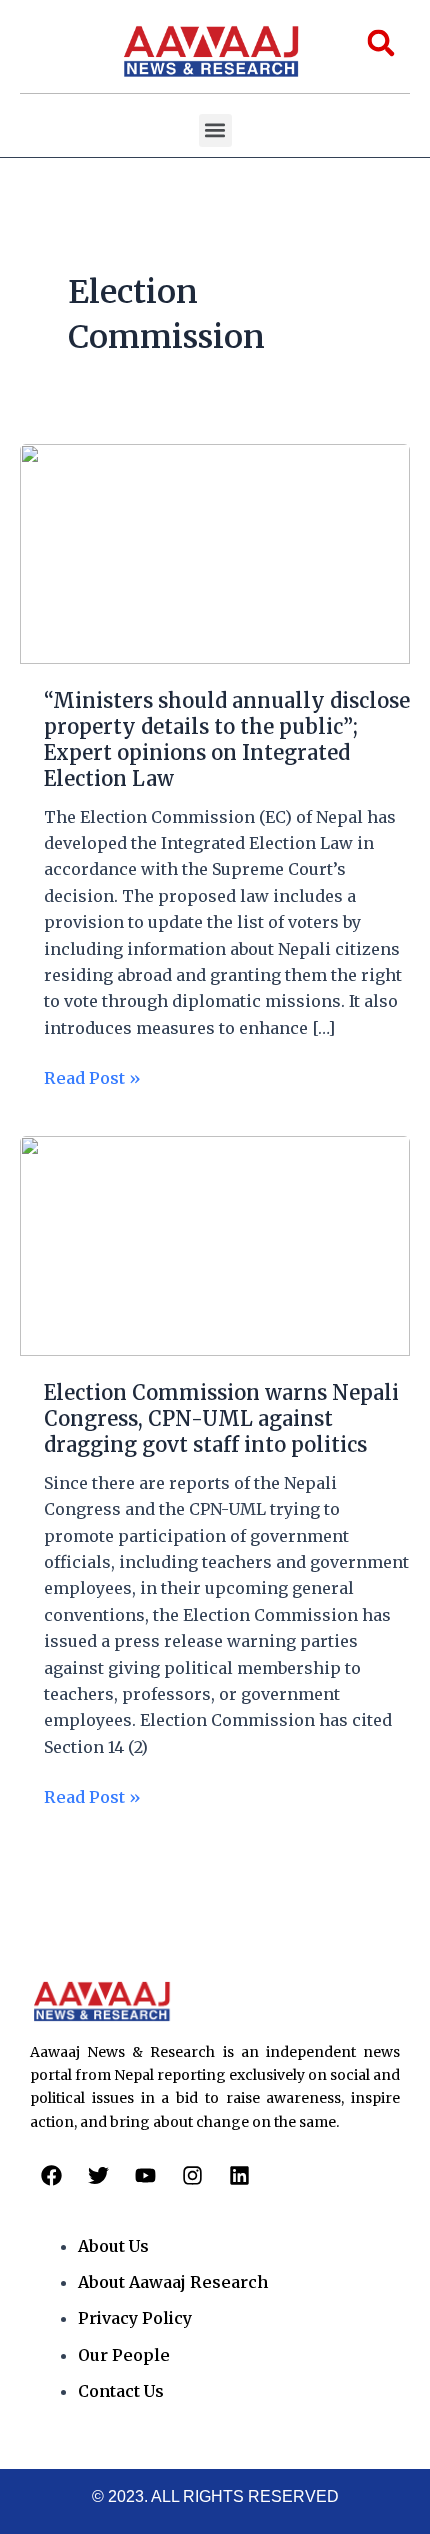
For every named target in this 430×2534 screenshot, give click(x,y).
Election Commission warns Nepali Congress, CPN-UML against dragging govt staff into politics (221, 1418)
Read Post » (92, 1076)
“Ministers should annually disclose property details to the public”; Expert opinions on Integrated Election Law (227, 739)
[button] (215, 130)
